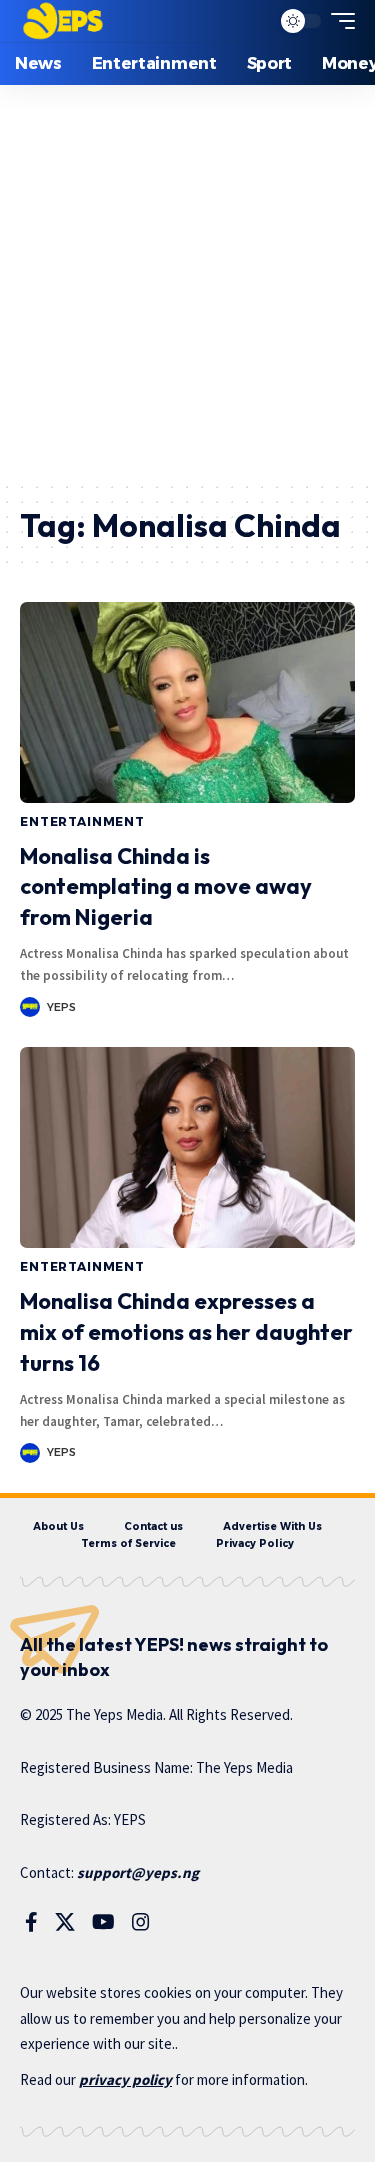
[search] (250, 21)
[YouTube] (103, 1922)
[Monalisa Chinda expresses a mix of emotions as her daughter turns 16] (187, 1147)
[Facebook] (31, 1922)
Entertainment (82, 821)
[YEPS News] (62, 21)
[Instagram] (141, 1922)
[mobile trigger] (338, 21)
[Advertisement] (187, 282)
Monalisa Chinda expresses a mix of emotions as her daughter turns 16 (186, 1332)
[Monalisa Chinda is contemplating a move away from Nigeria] (187, 702)
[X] (65, 1922)
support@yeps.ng (138, 1872)
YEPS (61, 1007)
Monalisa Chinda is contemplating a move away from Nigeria (166, 887)
